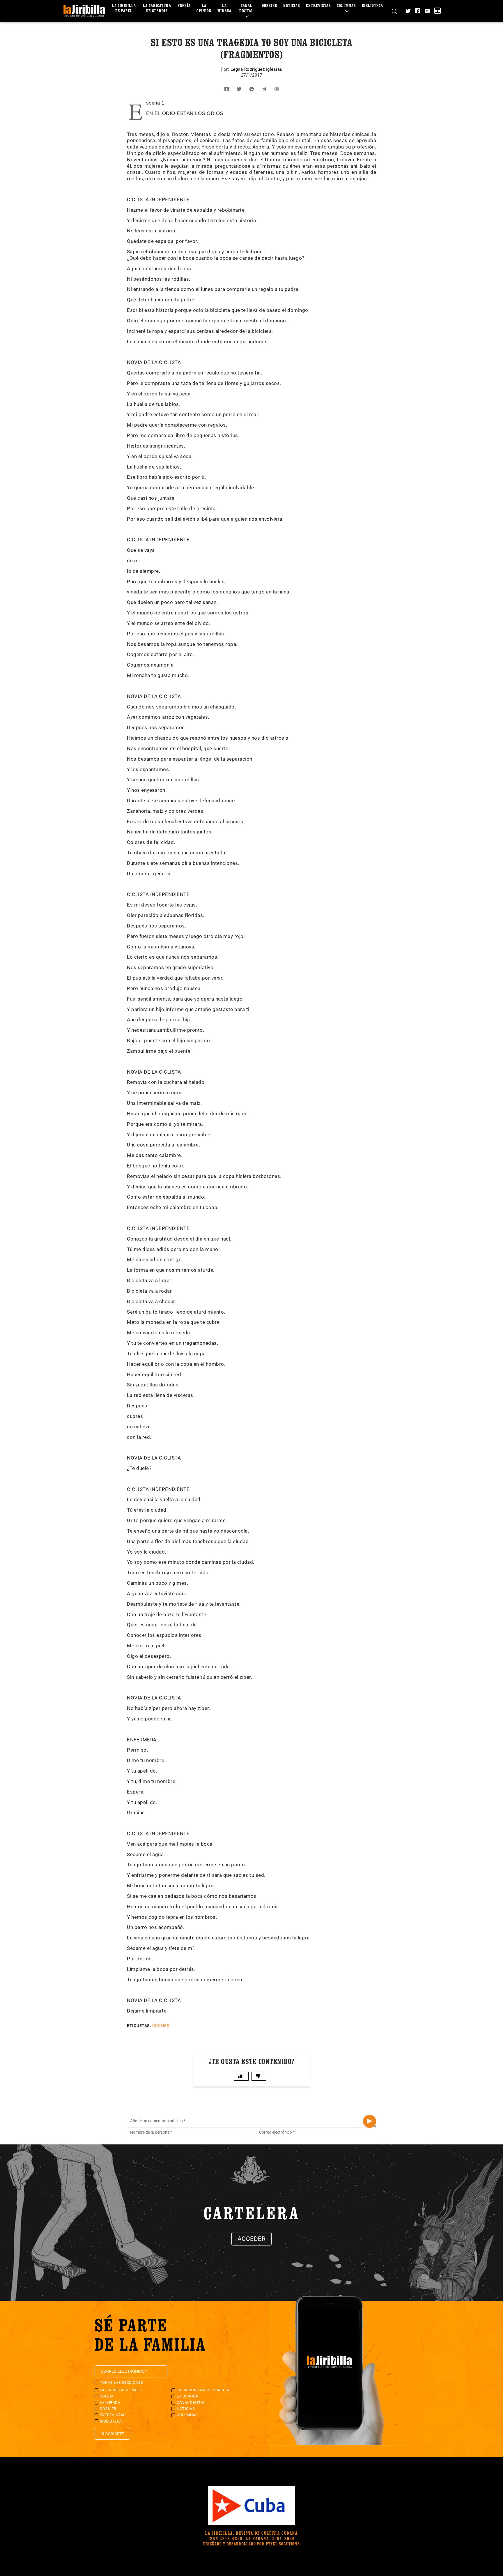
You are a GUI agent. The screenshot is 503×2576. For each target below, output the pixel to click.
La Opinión (204, 8)
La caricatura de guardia (157, 8)
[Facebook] (418, 11)
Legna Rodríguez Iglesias (256, 69)
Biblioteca (372, 5)
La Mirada (224, 8)
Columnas (346, 5)
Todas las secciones (122, 2382)
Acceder (252, 2239)
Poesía (184, 5)
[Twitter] (408, 11)
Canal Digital (246, 8)
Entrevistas (318, 5)
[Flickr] (438, 11)
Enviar (370, 2121)
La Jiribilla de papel (124, 8)
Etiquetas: (139, 2026)
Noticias (292, 5)
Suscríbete (112, 2434)
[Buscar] (394, 11)
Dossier (270, 5)
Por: (226, 69)
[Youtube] (427, 11)
